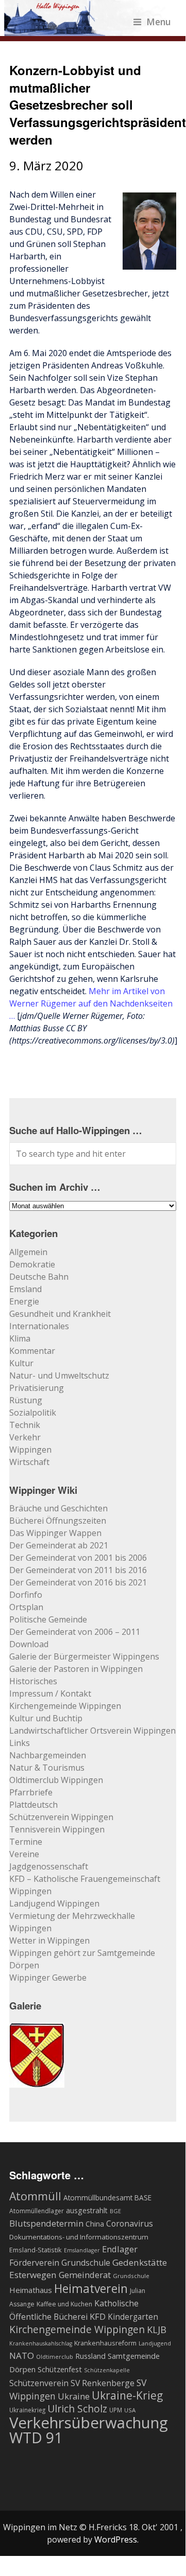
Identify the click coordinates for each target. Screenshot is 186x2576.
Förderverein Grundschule (60, 2263)
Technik (25, 1425)
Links (20, 1743)
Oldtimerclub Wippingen (56, 1780)
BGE (115, 2211)
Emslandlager (82, 2250)
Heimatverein (91, 2288)
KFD (98, 2316)
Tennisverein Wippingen (57, 1829)
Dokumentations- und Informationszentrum (79, 2237)
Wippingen (30, 1450)
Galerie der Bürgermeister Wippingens (84, 1656)
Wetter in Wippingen (49, 1940)
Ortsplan (26, 1607)
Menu (159, 22)
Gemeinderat (85, 2275)
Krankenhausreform (105, 2343)
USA (130, 2410)
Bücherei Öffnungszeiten (58, 1521)
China (95, 2224)
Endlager (120, 2249)
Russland (90, 2356)
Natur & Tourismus (47, 1768)
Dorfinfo (26, 1595)
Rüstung (26, 1400)
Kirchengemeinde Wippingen (65, 1706)
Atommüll (35, 2196)
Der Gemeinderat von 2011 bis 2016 (78, 1570)
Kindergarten (133, 2317)
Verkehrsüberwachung (89, 2423)
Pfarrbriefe (31, 1792)
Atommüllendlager (37, 2211)
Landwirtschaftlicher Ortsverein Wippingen (92, 1731)
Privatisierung (37, 1388)
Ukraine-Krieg (127, 2395)
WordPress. (116, 2539)
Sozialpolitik (33, 1413)
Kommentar (32, 1351)
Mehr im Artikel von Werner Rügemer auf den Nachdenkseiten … (91, 1003)
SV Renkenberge (103, 2383)
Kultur (21, 1363)
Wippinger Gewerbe (48, 1978)
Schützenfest (60, 2369)
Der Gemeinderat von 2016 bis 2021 (78, 1582)
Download (29, 1644)
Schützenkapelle (107, 2370)
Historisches (33, 1681)
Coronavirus (130, 2224)
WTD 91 (36, 2438)
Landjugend (155, 2343)
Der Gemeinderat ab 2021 (59, 1545)
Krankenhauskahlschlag (41, 2343)
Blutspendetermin (46, 2223)
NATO (22, 2356)
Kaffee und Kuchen (64, 2304)
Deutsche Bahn (39, 1277)
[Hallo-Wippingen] (88, 30)
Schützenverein (39, 2383)
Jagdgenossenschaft (49, 1866)
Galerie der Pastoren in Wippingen (76, 1669)
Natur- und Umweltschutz (59, 1375)
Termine (26, 1842)
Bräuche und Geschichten (58, 1508)
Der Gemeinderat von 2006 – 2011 (75, 1632)
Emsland (26, 1289)
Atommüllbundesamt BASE (107, 2198)
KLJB (157, 2329)
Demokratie (32, 1264)
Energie (24, 1301)
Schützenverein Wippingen (61, 1817)
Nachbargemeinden (48, 1755)
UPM (116, 2410)
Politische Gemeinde (48, 1619)
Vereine (24, 1854)
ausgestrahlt (87, 2210)
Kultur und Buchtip (46, 1718)
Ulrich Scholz (77, 2409)
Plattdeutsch (33, 1805)
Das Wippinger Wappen (55, 1533)
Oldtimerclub (55, 2357)
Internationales (39, 1326)
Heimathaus (31, 2290)
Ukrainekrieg (27, 2410)
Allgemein (28, 1252)
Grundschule (131, 2276)
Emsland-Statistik (36, 2250)
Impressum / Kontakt (50, 1693)
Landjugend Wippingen (54, 1903)
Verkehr (25, 1437)
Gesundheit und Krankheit (60, 1314)
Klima (20, 1338)
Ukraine (74, 2396)
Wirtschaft (29, 1462)
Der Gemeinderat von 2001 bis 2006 (78, 1558)
